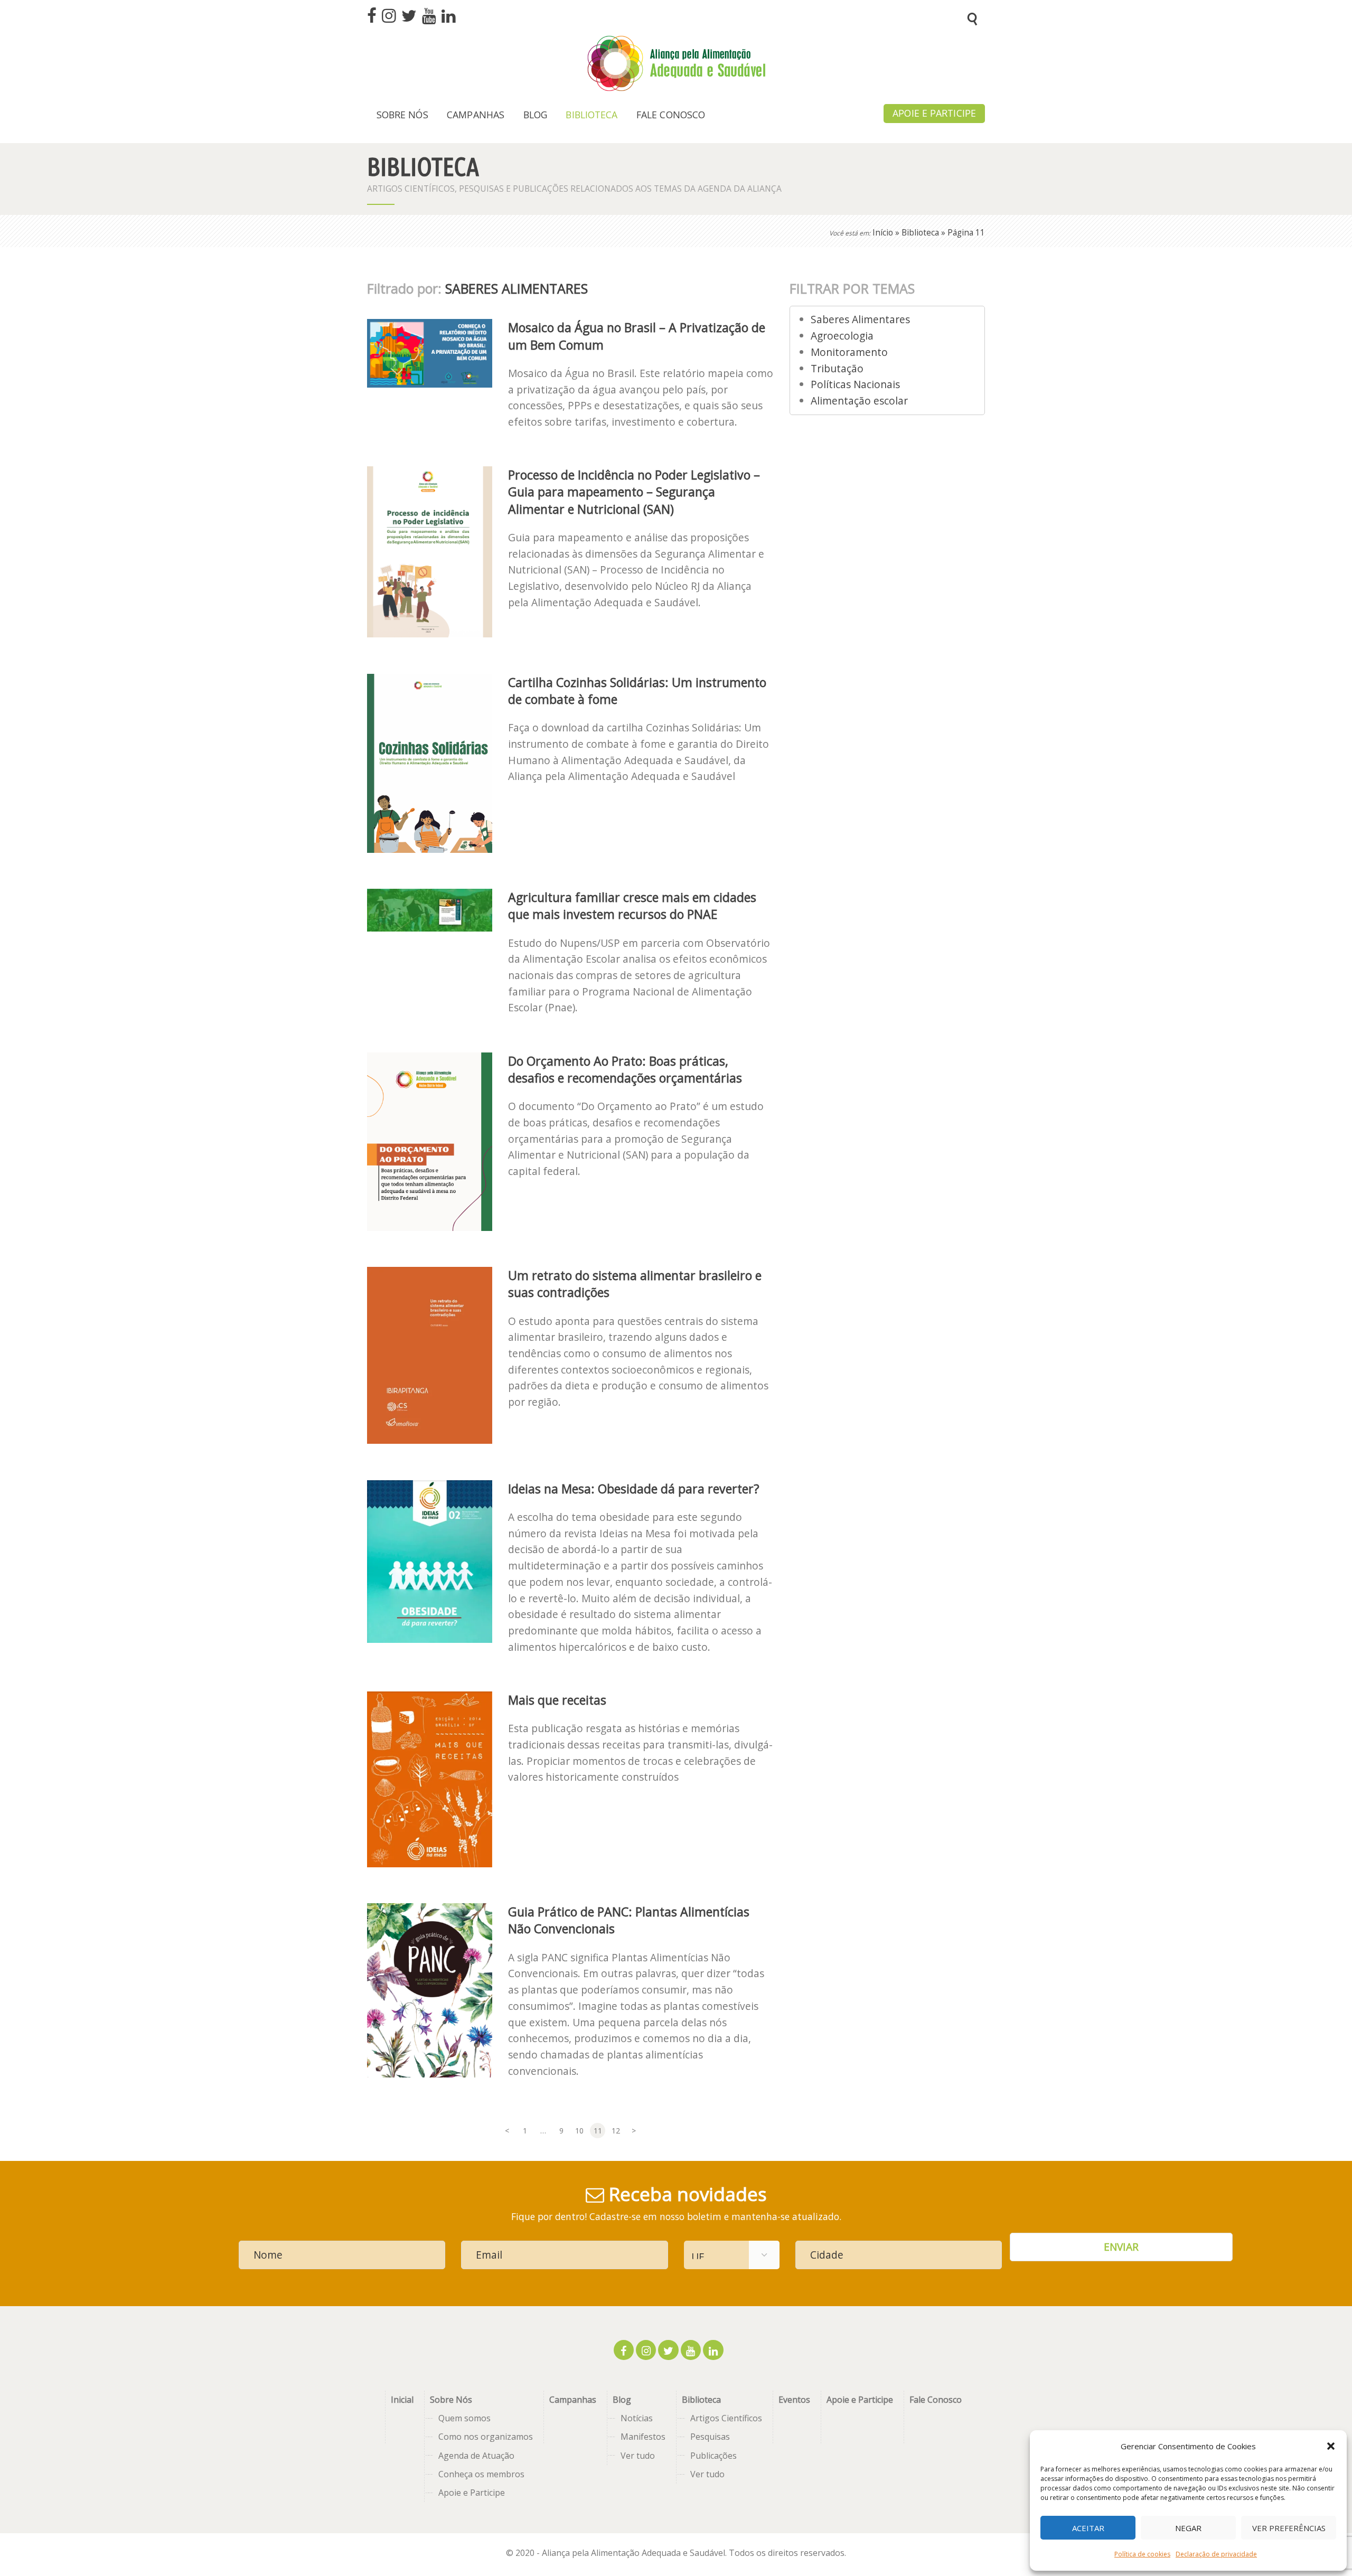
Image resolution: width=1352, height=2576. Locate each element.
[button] (1331, 2446)
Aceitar (1088, 2528)
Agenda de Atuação (476, 2456)
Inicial (402, 2400)
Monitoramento (849, 352)
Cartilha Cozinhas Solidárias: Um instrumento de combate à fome (637, 691)
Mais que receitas (557, 1700)
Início (883, 233)
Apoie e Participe (472, 2493)
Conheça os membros (481, 2474)
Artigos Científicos (726, 2418)
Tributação (837, 368)
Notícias (637, 2418)
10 (581, 2131)
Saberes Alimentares (860, 319)
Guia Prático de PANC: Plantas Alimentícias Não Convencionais (629, 1920)
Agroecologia (842, 336)
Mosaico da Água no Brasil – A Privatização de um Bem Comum (637, 336)
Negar (1188, 2528)
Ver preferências (1289, 2528)
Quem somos (464, 2418)
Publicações (713, 2456)
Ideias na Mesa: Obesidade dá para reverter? (634, 1489)
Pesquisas (710, 2437)
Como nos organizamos (486, 2437)
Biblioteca (920, 233)
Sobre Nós (451, 2400)
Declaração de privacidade (1216, 2554)
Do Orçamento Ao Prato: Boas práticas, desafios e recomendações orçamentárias (625, 1069)
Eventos (794, 2400)
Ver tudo (638, 2456)
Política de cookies (1142, 2554)
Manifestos (643, 2437)
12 (617, 2131)
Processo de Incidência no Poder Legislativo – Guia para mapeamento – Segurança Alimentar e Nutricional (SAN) (634, 492)
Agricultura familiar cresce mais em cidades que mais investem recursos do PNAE (632, 906)
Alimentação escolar (859, 401)
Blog (622, 2400)
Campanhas (573, 2400)
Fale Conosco (936, 2400)
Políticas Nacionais (855, 384)
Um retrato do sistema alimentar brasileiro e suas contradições (635, 1284)
